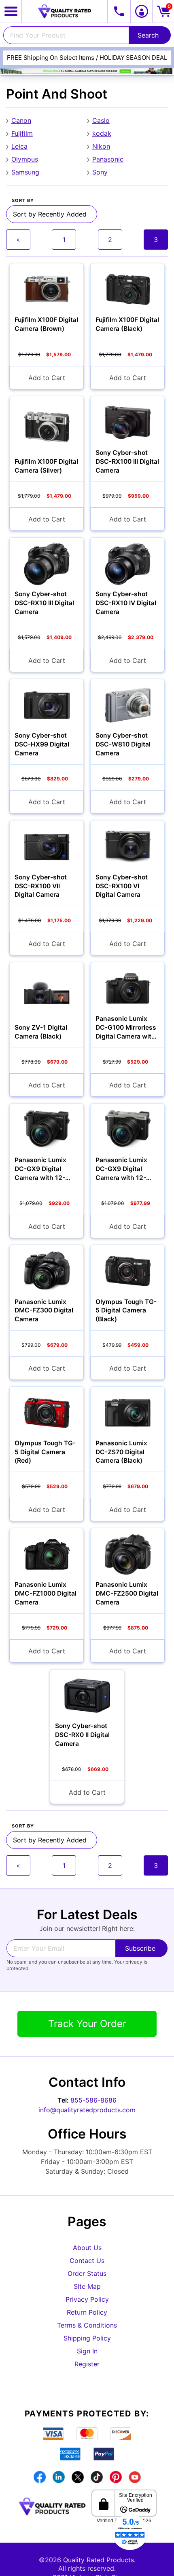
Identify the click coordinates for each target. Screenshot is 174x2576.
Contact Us (87, 2261)
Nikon (101, 146)
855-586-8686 (93, 2100)
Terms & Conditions (87, 2325)
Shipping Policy (87, 2338)
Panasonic (108, 159)
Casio (101, 120)
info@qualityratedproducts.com (87, 2110)
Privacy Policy (87, 2299)
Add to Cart (47, 378)
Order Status (87, 2273)
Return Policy (87, 2312)
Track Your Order (87, 2024)
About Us (87, 2248)
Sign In (87, 2351)
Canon (21, 120)
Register (87, 2364)
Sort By (23, 201)
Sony (100, 172)
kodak (102, 133)
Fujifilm (22, 133)
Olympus (25, 159)
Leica (19, 146)
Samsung (25, 172)
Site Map (87, 2286)
